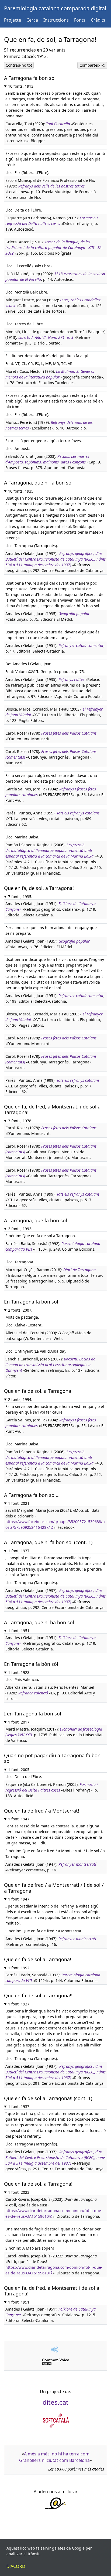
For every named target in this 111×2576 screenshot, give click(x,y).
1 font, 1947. (19, 1819)
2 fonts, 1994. (20, 1399)
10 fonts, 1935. (21, 491)
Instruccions (56, 20)
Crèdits (98, 20)
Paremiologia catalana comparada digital (55, 8)
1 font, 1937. (19, 1551)
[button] (55, 2350)
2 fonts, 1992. (20, 1229)
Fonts (80, 20)
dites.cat (55, 2402)
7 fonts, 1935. (20, 897)
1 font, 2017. (19, 1722)
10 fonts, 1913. (21, 86)
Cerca (32, 20)
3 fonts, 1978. (20, 1121)
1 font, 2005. (19, 1770)
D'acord (16, 2566)
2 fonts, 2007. (20, 1310)
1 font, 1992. (19, 1968)
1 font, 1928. (19, 1672)
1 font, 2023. (19, 2192)
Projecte (13, 20)
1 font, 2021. (19, 1503)
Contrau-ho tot (19, 65)
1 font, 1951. (19, 1631)
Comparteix (90, 65)
